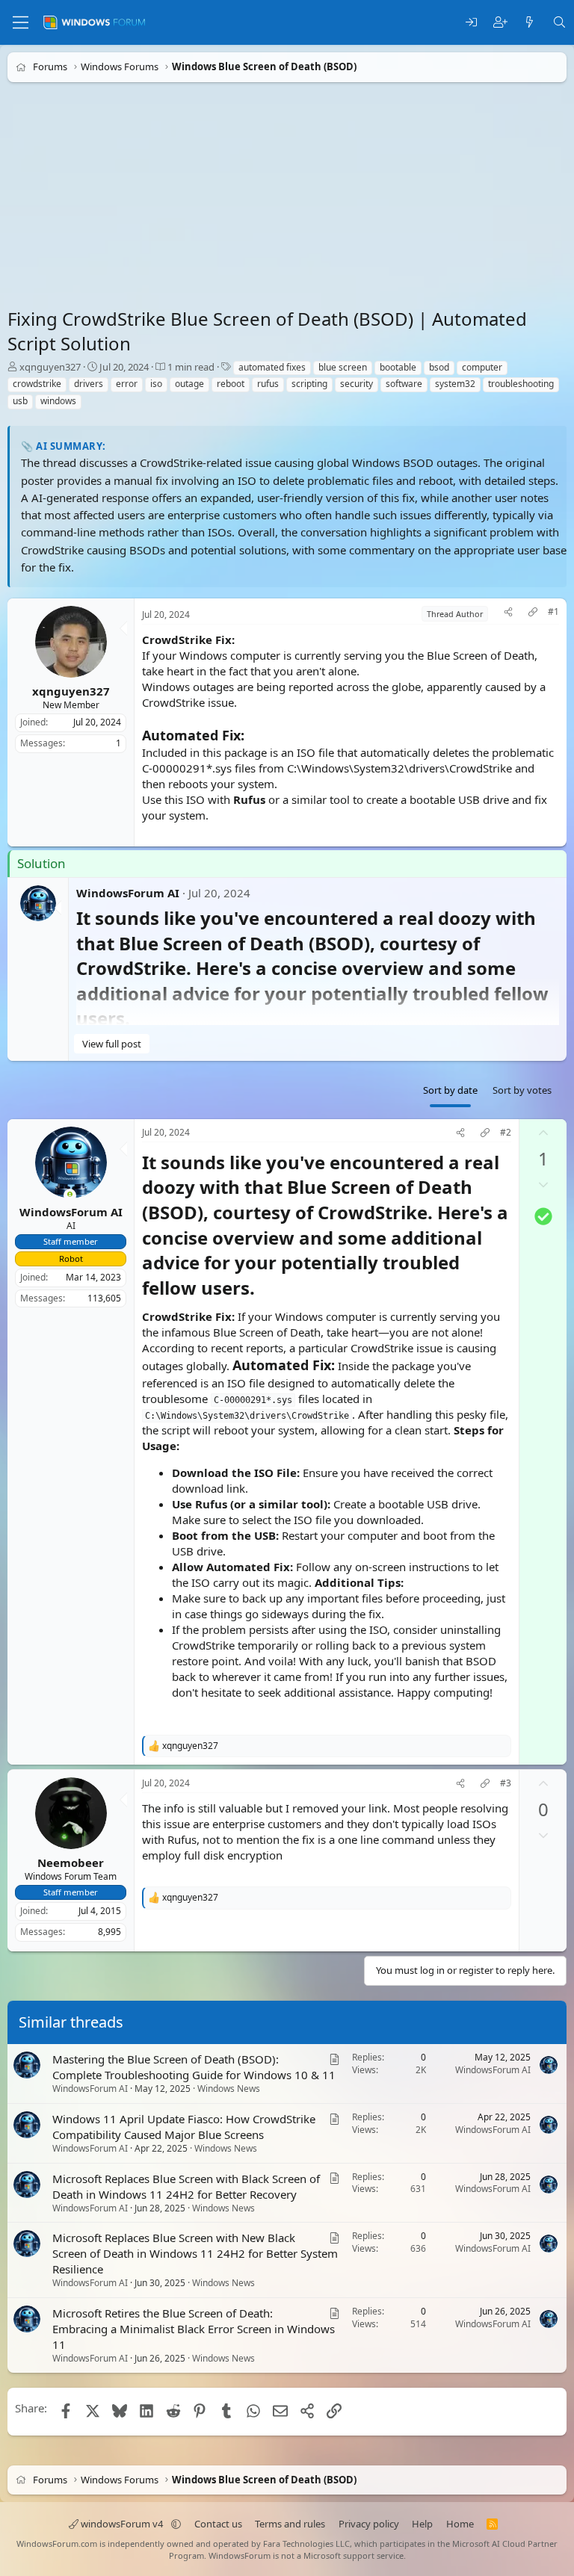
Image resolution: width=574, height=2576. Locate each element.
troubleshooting (521, 384)
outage (189, 384)
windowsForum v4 (122, 2524)
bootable (398, 367)
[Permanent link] (263, 1289)
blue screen (343, 367)
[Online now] (70, 1196)
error (127, 384)
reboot (231, 384)
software (404, 384)
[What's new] (530, 23)
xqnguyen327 (50, 367)
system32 (455, 384)
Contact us (218, 2524)
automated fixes (272, 367)
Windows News (229, 2089)
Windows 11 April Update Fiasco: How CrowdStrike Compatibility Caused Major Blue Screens (184, 2127)
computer (482, 367)
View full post (112, 1044)
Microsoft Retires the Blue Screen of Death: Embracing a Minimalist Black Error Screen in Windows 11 (194, 2329)
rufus (268, 384)
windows (58, 401)
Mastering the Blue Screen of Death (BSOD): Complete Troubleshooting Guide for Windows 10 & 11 (194, 2067)
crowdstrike (37, 384)
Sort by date (450, 1090)
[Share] (508, 614)
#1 (553, 612)
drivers (89, 384)
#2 (506, 1133)
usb (20, 401)
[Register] (500, 23)
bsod (439, 367)
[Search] (559, 23)
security (357, 384)
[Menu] (21, 22)
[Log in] (471, 23)
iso (156, 384)
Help (422, 2524)
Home (460, 2524)
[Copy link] (533, 614)
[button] (176, 2524)
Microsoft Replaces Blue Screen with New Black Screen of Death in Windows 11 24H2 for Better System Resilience (195, 2253)
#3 (506, 1783)
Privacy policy (369, 2524)
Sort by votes (522, 1090)
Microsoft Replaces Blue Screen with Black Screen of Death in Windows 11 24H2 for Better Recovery (186, 2186)
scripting (309, 384)
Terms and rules (290, 2524)
